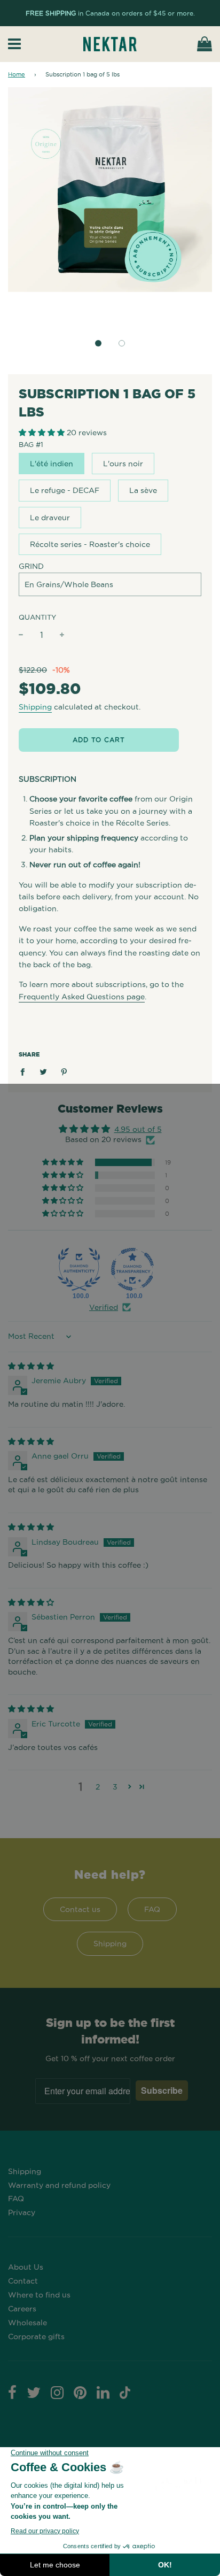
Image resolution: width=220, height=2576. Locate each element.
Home (17, 74)
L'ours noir (123, 464)
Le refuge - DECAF (65, 490)
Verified (104, 1307)
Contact (23, 2281)
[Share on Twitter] (44, 1071)
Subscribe (162, 2090)
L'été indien (52, 464)
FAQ (152, 1909)
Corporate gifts (36, 2336)
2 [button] (98, 1787)
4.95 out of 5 (138, 1129)
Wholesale (27, 2323)
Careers (22, 2309)
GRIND (31, 566)
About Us (26, 2267)
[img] (31, 1366)
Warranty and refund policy (59, 2185)
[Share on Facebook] (25, 1071)
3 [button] (115, 1787)
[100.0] (79, 1269)
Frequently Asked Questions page (82, 997)
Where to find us (39, 2295)
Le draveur (50, 518)
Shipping (35, 707)
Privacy (22, 2212)
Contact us (80, 1909)
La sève (143, 490)
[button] (98, 343)
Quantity (37, 617)
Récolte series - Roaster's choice (90, 544)
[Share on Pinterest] (64, 1071)
